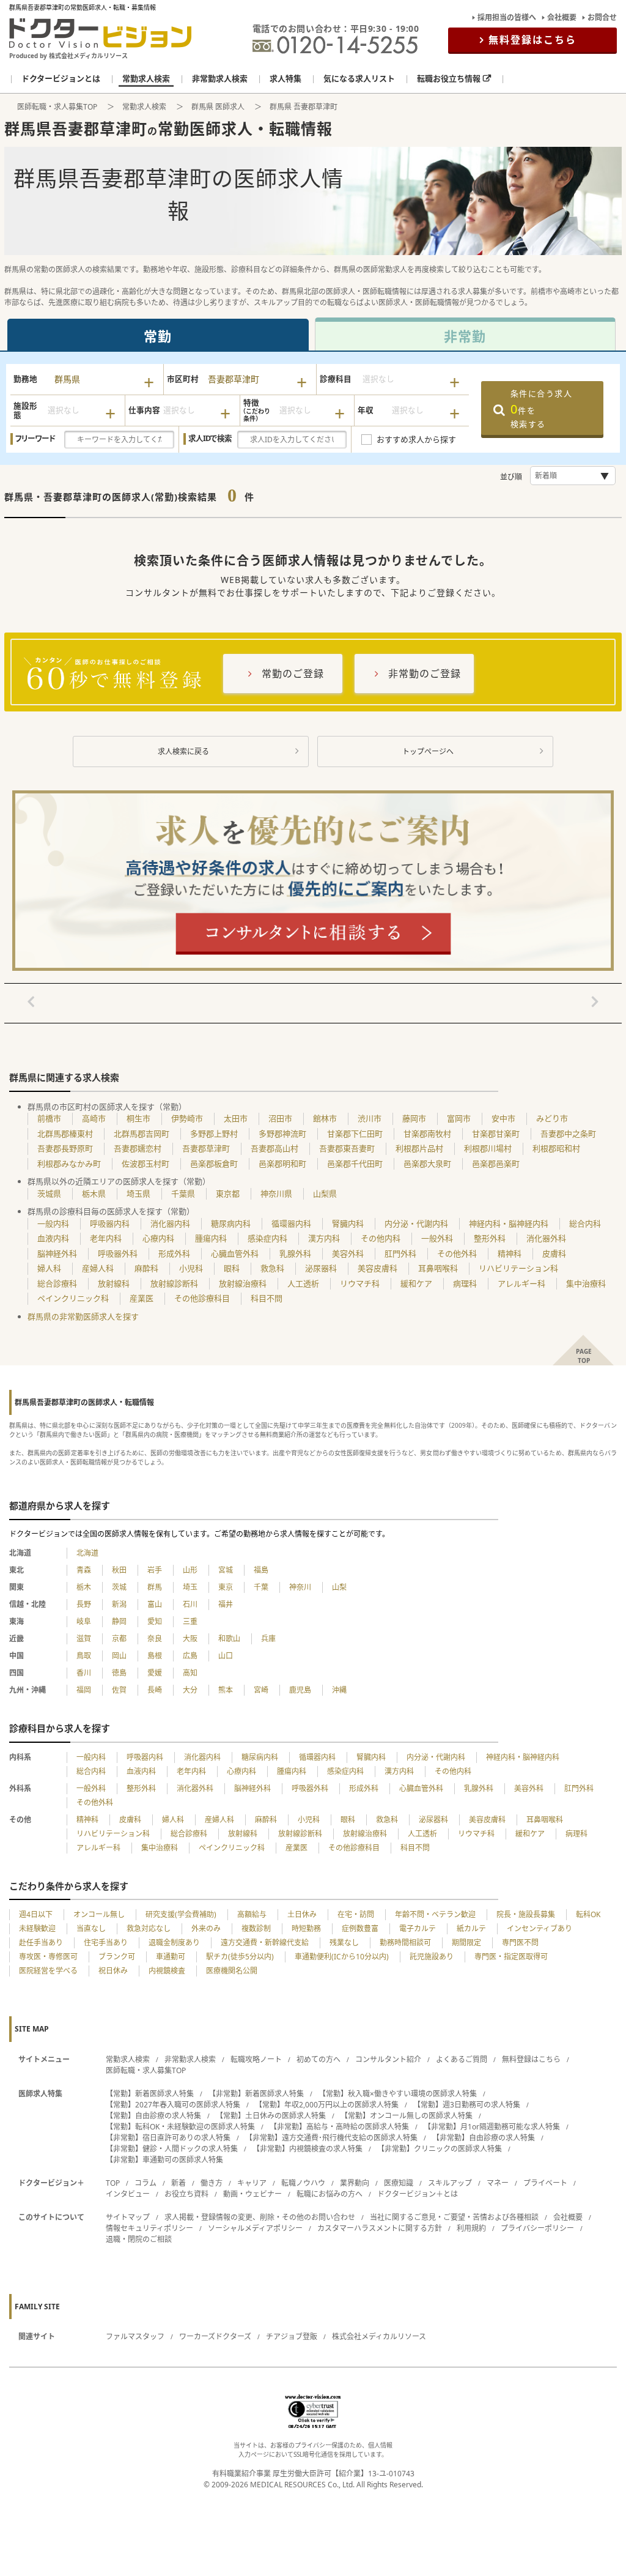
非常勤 (465, 336)
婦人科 (49, 1268)
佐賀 (119, 1690)
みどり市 (552, 1118)
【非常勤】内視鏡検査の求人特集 (307, 2149)
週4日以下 (36, 1914)
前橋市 (49, 1118)
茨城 (119, 1587)
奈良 (155, 1639)
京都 (119, 1639)
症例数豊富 (360, 1928)
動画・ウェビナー (252, 2194)
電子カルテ (418, 1928)
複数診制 (256, 1928)
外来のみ (206, 1928)
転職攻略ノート (256, 2059)
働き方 (212, 2183)
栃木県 (94, 1193)
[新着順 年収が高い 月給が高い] (573, 476)
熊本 (226, 1690)
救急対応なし (149, 1928)
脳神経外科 (57, 1253)
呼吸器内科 (110, 1223)
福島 (261, 1570)
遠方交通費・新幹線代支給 (265, 1943)
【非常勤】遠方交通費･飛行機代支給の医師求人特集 (331, 2138)
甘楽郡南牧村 (427, 1134)
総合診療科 (57, 1283)
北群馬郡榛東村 (65, 1134)
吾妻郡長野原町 (65, 1148)
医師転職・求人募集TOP (57, 107)
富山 (155, 1604)
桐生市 (138, 1118)
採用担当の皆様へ (507, 17)
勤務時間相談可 (405, 1943)
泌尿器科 (321, 1268)
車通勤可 (171, 1957)
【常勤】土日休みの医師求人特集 (271, 2116)
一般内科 (53, 1223)
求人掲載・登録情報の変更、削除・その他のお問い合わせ (260, 2217)
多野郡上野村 (214, 1134)
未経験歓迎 (37, 1928)
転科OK (588, 1914)
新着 (179, 2183)
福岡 (84, 1690)
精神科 (510, 1253)
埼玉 (190, 1587)
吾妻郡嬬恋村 (138, 1148)
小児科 (191, 1268)
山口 (226, 1656)
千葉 (261, 1587)
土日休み (302, 1914)
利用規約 (471, 2228)
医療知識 (399, 2183)
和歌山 (229, 1639)
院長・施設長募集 (526, 1914)
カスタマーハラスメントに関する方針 (380, 2228)
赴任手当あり (41, 1943)
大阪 (190, 1639)
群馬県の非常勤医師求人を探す (83, 1316)
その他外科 (457, 1253)
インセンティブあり (539, 1928)
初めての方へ (319, 2059)
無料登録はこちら (532, 40)
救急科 (272, 1268)
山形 (190, 1570)
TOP (113, 2183)
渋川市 (370, 1118)
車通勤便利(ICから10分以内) (342, 1957)
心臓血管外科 (235, 1253)
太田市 (236, 1118)
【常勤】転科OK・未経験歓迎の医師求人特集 (180, 2127)
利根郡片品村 (419, 1148)
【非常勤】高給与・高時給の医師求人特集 (339, 2127)
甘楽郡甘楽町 (496, 1134)
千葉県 (183, 1193)
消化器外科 (546, 1238)
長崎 (155, 1690)
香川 (84, 1673)
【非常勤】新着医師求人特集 (256, 2094)
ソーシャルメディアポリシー (255, 2228)
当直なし (91, 1928)
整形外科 (490, 1238)
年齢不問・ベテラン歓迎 (435, 1914)
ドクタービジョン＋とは (418, 2194)
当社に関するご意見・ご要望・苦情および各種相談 (454, 2217)
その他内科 (381, 1238)
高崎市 (94, 1118)
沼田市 (280, 1118)
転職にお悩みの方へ (330, 2194)
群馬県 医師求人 (218, 107)
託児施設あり (432, 1957)
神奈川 (300, 1587)
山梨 (339, 1587)
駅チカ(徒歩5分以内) (240, 1957)
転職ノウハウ (303, 2183)
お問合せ (602, 17)
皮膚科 (554, 1253)
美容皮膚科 (377, 1268)
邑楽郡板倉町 (214, 1164)
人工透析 (303, 1283)
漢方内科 (324, 1238)
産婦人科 (98, 1268)
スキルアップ (450, 2183)
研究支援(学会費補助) (181, 1914)
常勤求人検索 (144, 107)
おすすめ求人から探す (416, 439)
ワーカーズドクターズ (215, 2337)
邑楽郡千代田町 (355, 1164)
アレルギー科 (521, 1283)
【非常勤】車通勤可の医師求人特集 (164, 2160)
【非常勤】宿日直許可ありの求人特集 (168, 2138)
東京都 (228, 1193)
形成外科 (174, 1253)
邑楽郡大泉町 (427, 1164)
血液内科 (53, 1238)
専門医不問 (520, 1943)
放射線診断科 (174, 1283)
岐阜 (84, 1621)
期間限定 (466, 1943)
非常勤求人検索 (190, 2059)
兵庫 (268, 1639)
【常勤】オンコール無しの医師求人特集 (407, 2116)
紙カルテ (471, 1928)
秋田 (119, 1570)
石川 (190, 1604)
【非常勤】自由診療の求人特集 (484, 2138)
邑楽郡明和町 (282, 1164)
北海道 (87, 1553)
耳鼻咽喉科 (438, 1268)
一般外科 (437, 1238)
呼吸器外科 (118, 1253)
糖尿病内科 (231, 1223)
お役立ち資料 (186, 2194)
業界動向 (355, 2183)
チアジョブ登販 (292, 2337)
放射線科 (114, 1283)
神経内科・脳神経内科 (509, 1223)
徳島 (119, 1673)
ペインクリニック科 (73, 1298)
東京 (226, 1587)
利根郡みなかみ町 (69, 1164)
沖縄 (339, 1690)
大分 (190, 1690)
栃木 (84, 1587)
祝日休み (113, 1971)
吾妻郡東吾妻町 (347, 1148)
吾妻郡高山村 (274, 1148)
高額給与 (252, 1914)
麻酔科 (146, 1268)
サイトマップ (128, 2217)
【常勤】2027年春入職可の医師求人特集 (173, 2105)
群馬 (155, 1587)
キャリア (252, 2183)
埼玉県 (138, 1193)
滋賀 (84, 1639)
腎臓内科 (348, 1223)
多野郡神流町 (282, 1134)
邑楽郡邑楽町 (496, 1164)
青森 (84, 1570)
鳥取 (84, 1656)
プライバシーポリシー (537, 2228)
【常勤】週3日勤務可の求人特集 (467, 2105)
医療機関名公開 (232, 1971)
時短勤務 (306, 1928)
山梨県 (325, 1193)
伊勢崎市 (187, 1118)
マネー (498, 2183)
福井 (226, 1604)
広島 (190, 1656)
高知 (190, 1673)
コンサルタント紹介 (388, 2059)
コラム (145, 2183)
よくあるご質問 (462, 2059)
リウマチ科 (360, 1283)
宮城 (226, 1570)
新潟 (119, 1604)
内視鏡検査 (167, 1971)
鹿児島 (300, 1690)
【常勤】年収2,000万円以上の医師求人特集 (327, 2105)
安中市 (503, 1118)
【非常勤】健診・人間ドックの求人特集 (172, 2149)
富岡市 (459, 1118)
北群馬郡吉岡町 (142, 1134)
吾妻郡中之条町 (568, 1134)
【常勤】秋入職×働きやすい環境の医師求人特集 (398, 2094)
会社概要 (562, 17)
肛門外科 (400, 1253)
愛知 (155, 1621)
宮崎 (261, 1690)
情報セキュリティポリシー (149, 2228)
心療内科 (158, 1238)
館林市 (325, 1118)
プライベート (545, 2183)
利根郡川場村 (488, 1148)
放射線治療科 (243, 1283)
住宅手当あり (106, 1943)
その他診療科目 (202, 1298)
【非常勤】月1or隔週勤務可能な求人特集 (492, 2127)
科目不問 (267, 1298)
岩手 (155, 1570)
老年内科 (106, 1238)
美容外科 (348, 1253)
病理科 (465, 1283)
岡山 (119, 1656)
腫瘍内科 (211, 1238)
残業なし (344, 1943)
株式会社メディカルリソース (379, 2337)
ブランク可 (117, 1957)
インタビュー (128, 2194)
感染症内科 (267, 1238)
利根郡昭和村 (556, 1148)
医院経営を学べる (48, 1971)
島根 (155, 1656)
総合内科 (585, 1223)
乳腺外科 (295, 1253)
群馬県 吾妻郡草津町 (304, 107)
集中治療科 (586, 1283)
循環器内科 (291, 1223)
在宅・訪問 (356, 1914)
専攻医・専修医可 (48, 1957)
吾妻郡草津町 (206, 1148)
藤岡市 (414, 1118)
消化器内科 (170, 1223)
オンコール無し (99, 1914)
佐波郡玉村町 (145, 1164)
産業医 (142, 1298)
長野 (84, 1604)
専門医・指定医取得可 (511, 1957)
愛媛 (155, 1673)
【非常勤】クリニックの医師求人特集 (440, 2149)
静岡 (119, 1621)
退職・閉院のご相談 (139, 2239)
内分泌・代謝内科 (416, 1223)
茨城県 (49, 1193)
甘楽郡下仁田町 (355, 1134)
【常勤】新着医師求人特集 (150, 2094)
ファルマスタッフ (135, 2337)
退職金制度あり (174, 1943)
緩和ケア (416, 1283)
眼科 (232, 1268)
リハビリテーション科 (518, 1268)
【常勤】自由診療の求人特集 (153, 2116)
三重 (190, 1621)
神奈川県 (276, 1193)
